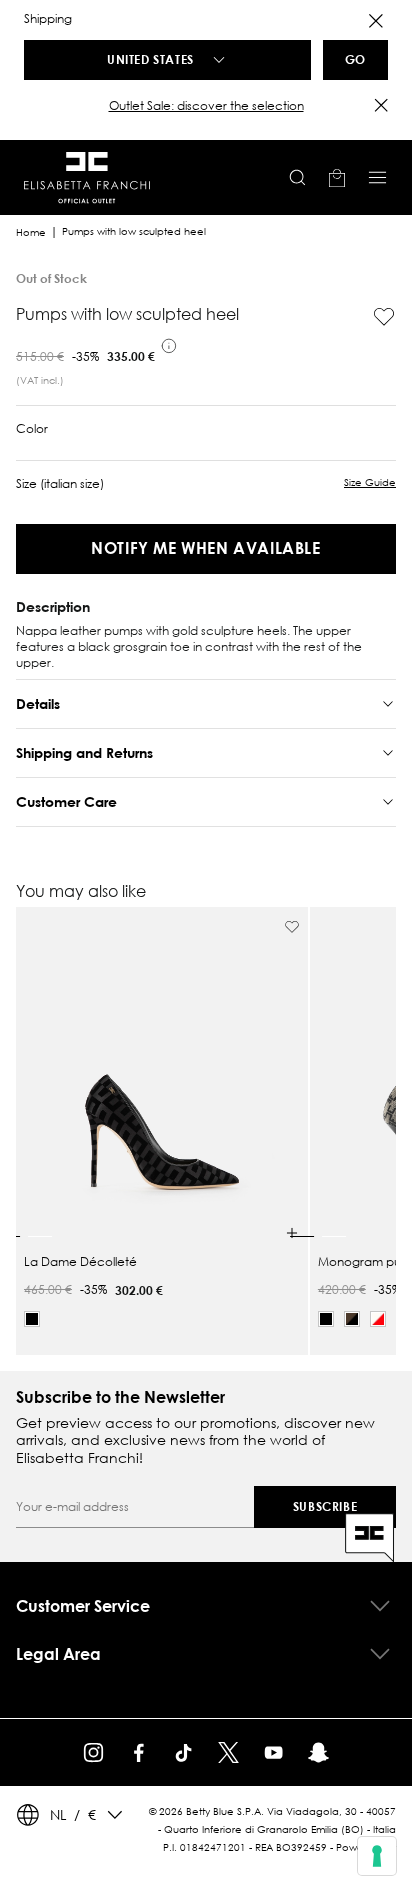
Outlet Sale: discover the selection (206, 105)
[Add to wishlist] (384, 317)
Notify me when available (205, 547)
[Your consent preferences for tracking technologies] (377, 1856)
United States (150, 59)
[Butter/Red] (378, 1319)
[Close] (376, 21)
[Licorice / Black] (352, 1319)
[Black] (32, 1319)
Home (31, 232)
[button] (206, 106)
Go (355, 59)
